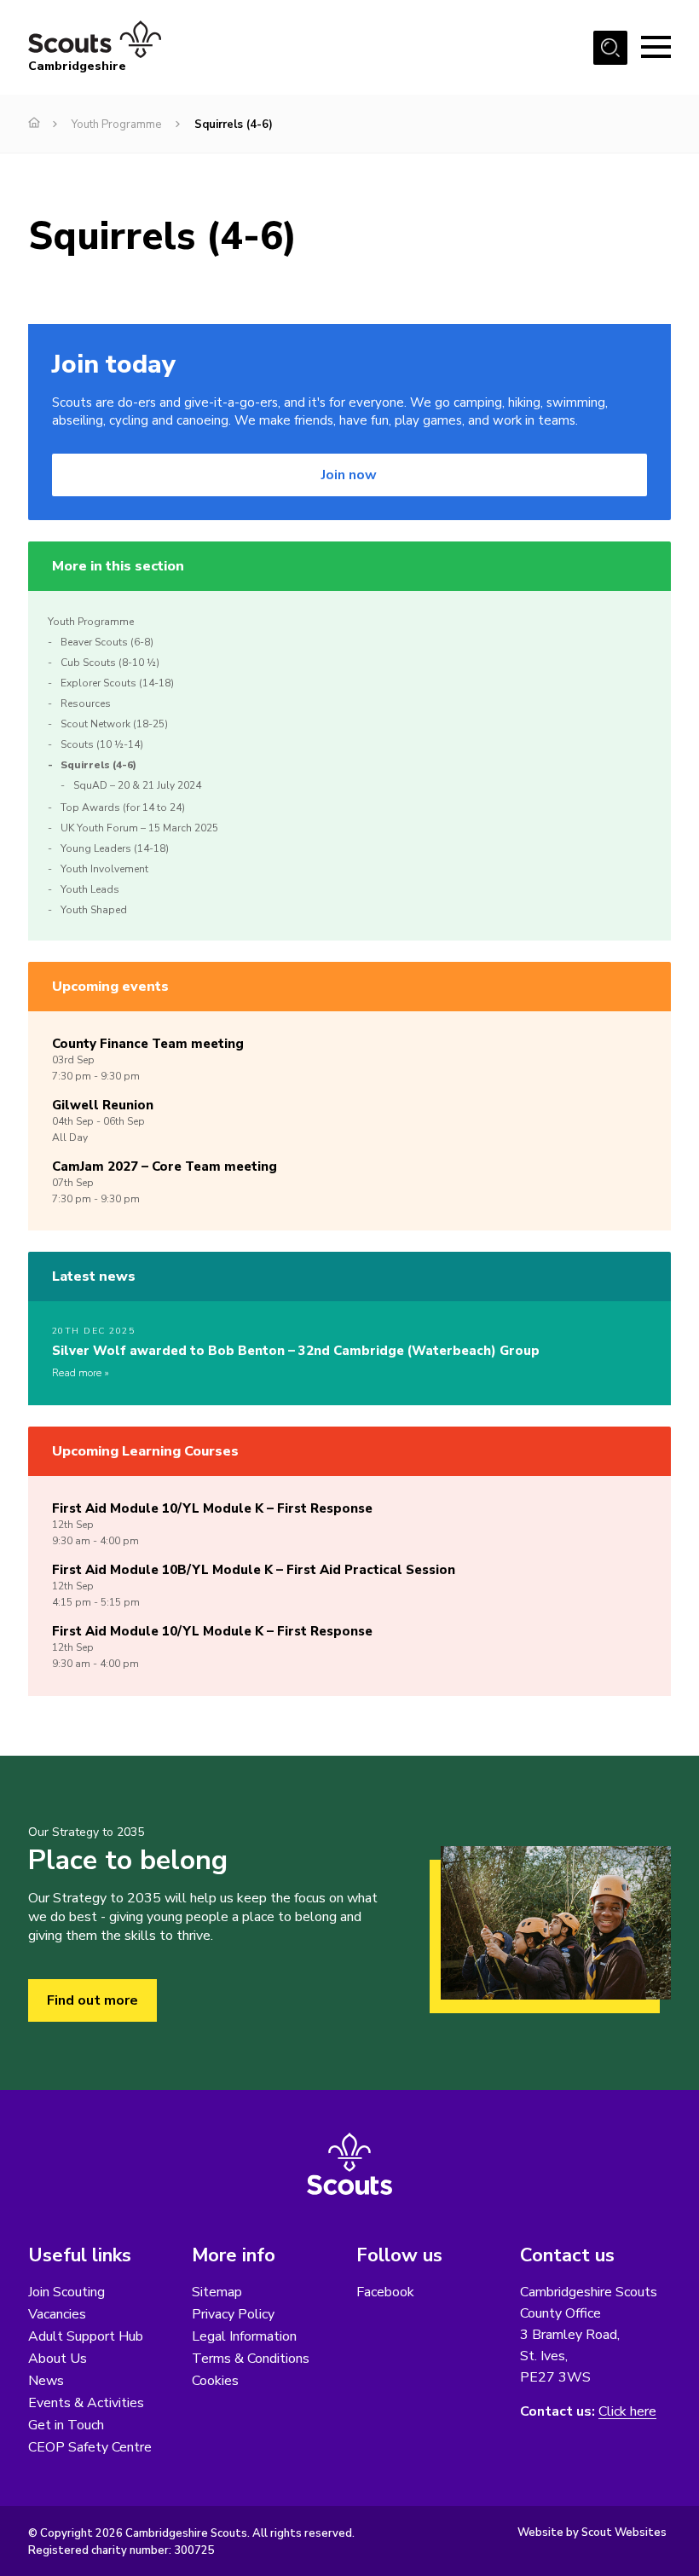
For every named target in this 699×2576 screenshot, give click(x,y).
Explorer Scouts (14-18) (117, 683)
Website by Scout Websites (592, 2533)
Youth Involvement (104, 869)
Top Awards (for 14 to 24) (123, 808)
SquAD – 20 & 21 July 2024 (137, 785)
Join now (349, 475)
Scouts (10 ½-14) (102, 744)
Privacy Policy (233, 2314)
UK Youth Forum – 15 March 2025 (139, 828)
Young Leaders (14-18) (115, 848)
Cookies (215, 2381)
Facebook (385, 2292)
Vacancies (57, 2314)
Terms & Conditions (251, 2359)
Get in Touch (66, 2425)
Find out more (92, 2000)
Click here (627, 2412)
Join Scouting (66, 2292)
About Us (58, 2359)
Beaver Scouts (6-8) (107, 642)
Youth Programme (116, 124)
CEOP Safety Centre (90, 2447)
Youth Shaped (94, 910)
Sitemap (217, 2292)
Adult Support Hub (86, 2336)
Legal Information (244, 2336)
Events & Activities (86, 2403)
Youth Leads (90, 889)
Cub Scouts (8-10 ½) (110, 663)
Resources (86, 703)
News (46, 2381)
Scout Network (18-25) (114, 724)
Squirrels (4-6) (98, 765)
